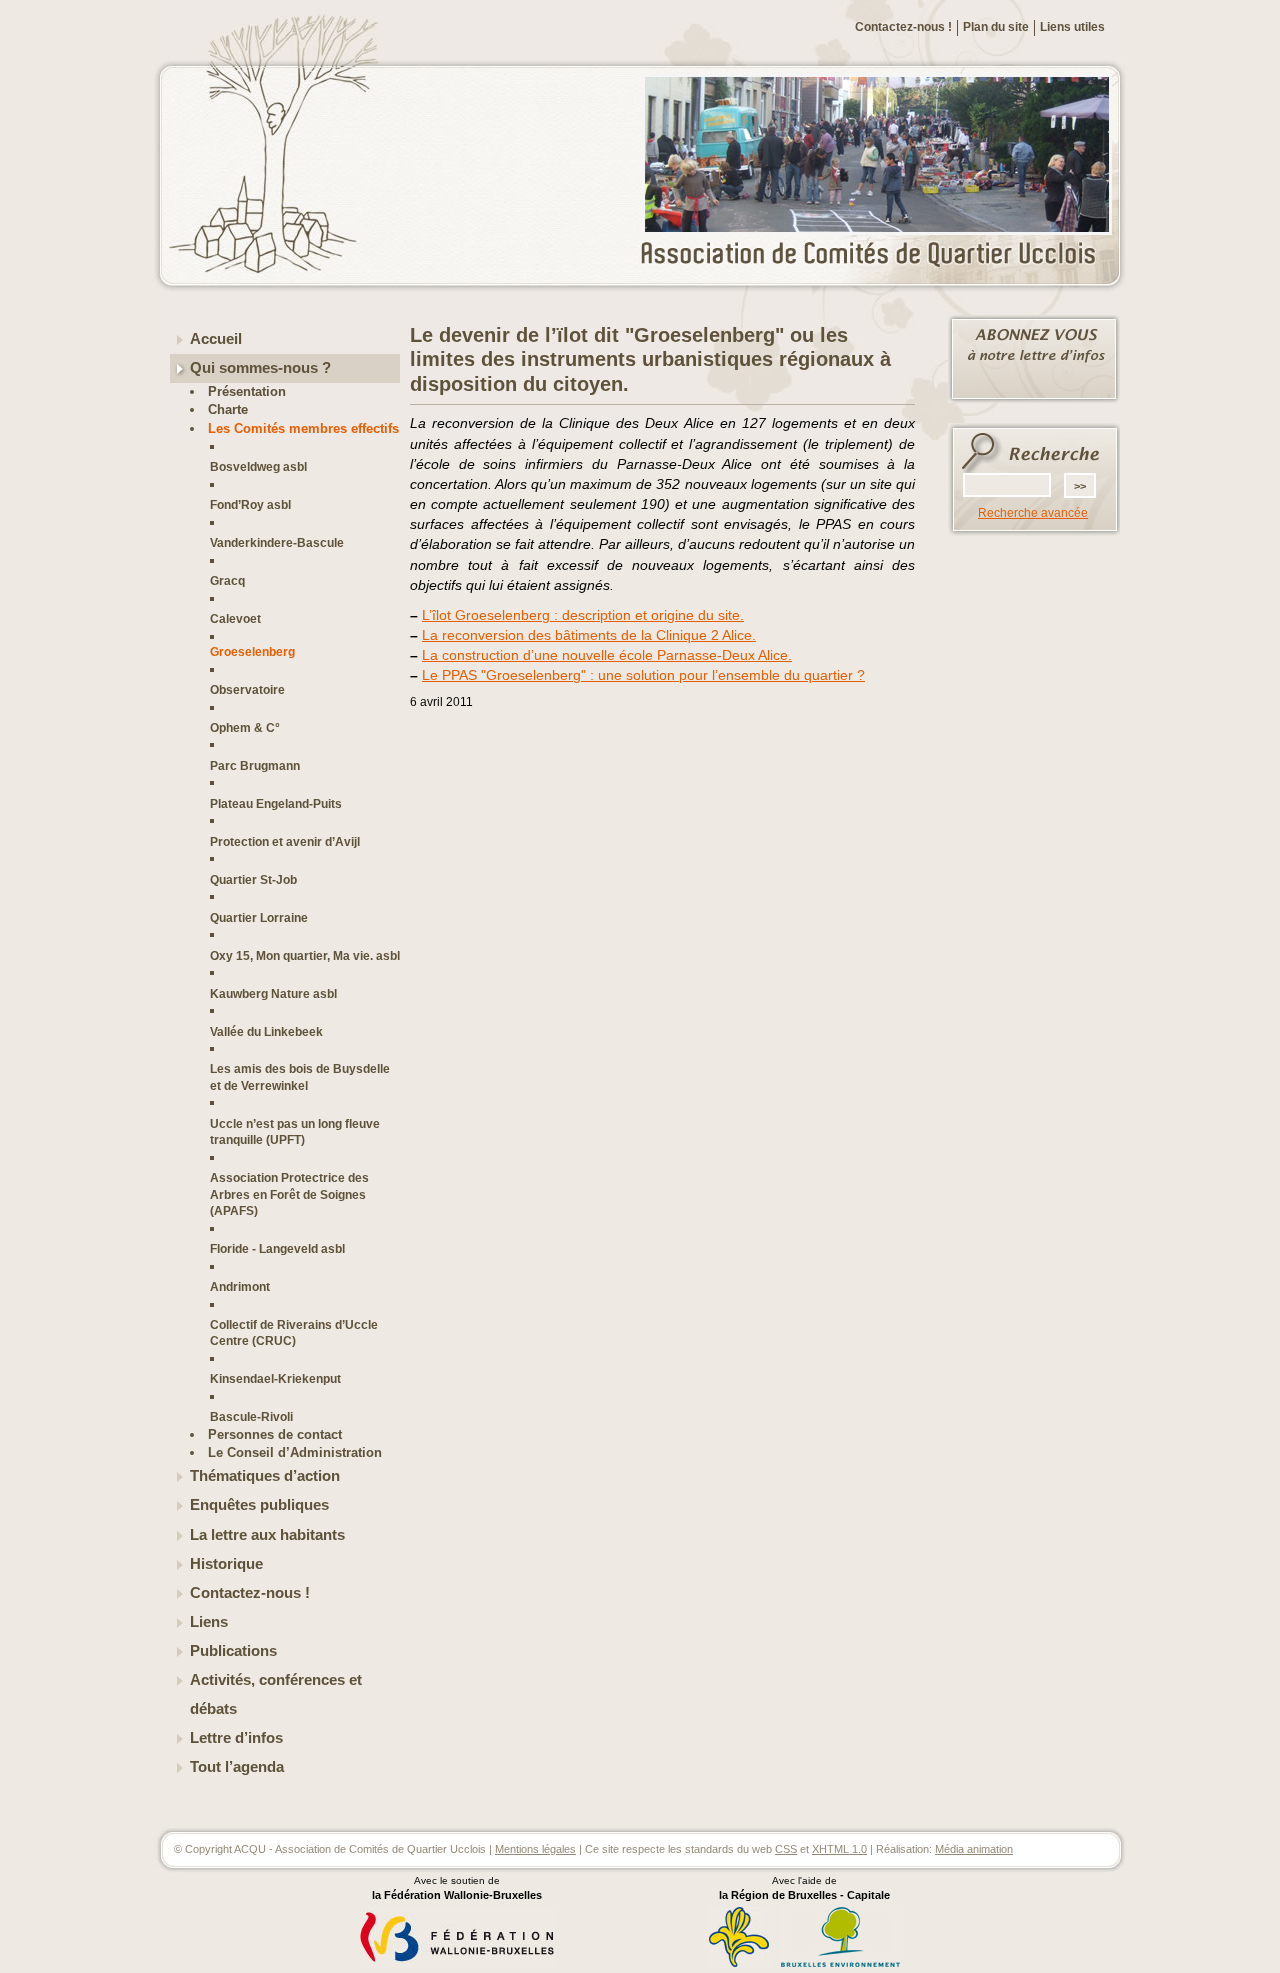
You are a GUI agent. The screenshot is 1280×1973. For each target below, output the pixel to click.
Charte (228, 409)
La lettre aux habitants (267, 1535)
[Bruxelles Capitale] (739, 1964)
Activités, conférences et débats (276, 1694)
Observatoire (247, 689)
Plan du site (996, 27)
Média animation (974, 1849)
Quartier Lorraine (259, 917)
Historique (226, 1564)
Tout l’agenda (237, 1767)
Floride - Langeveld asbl (277, 1248)
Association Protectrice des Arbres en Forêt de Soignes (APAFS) (289, 1194)
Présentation (247, 391)
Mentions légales (535, 1849)
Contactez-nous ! (903, 27)
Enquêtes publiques (259, 1505)
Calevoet (235, 618)
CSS (786, 1849)
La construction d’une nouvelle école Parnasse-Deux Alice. (607, 655)
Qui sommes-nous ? (260, 368)
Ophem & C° (245, 727)
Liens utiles (1072, 27)
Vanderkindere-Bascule (277, 542)
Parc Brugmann (255, 765)
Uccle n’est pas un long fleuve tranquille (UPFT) (295, 1131)
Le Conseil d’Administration (295, 1452)
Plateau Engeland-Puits (276, 803)
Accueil (216, 339)
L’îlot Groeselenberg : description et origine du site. (583, 615)
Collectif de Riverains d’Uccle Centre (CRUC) (294, 1332)
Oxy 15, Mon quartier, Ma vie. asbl (305, 955)
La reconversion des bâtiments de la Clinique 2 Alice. (589, 635)
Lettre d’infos (236, 1738)
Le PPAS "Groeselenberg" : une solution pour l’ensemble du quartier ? (643, 675)
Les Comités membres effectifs (303, 428)
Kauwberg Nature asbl (273, 993)
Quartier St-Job (253, 879)
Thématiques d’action (265, 1476)
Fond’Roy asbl (250, 504)
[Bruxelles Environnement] (840, 1964)
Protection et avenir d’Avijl (285, 841)
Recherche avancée (1033, 513)
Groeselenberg (252, 651)
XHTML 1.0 (839, 1849)
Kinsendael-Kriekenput (275, 1378)
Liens (209, 1622)
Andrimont (240, 1286)
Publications (233, 1651)
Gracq (227, 580)
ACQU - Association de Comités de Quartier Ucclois (880, 255)
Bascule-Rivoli (251, 1416)
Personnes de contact (275, 1434)
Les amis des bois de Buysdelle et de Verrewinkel (300, 1076)
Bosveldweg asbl (258, 466)
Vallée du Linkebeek (266, 1031)
